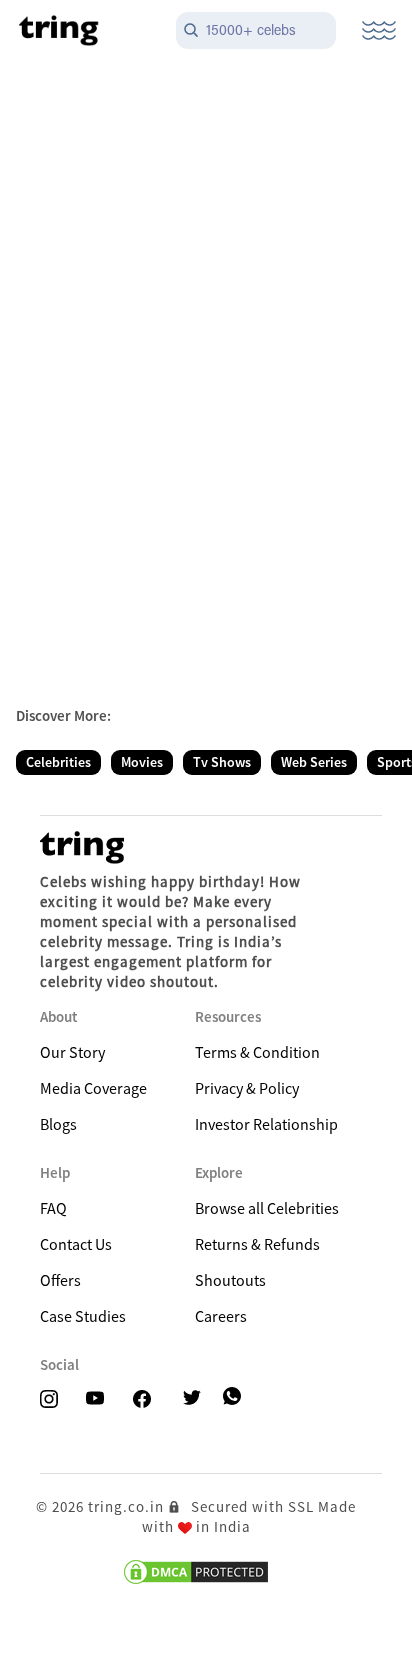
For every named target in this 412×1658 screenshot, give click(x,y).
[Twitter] (198, 1399)
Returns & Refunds (257, 1244)
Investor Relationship (266, 1124)
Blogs (58, 1124)
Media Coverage (93, 1088)
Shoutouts (230, 1280)
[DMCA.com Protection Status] (196, 1572)
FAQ (53, 1208)
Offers (60, 1280)
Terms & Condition (257, 1052)
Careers (221, 1316)
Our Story (72, 1052)
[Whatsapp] (234, 1396)
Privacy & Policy (247, 1088)
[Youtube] (101, 1399)
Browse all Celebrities (267, 1208)
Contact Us (76, 1244)
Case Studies (83, 1316)
